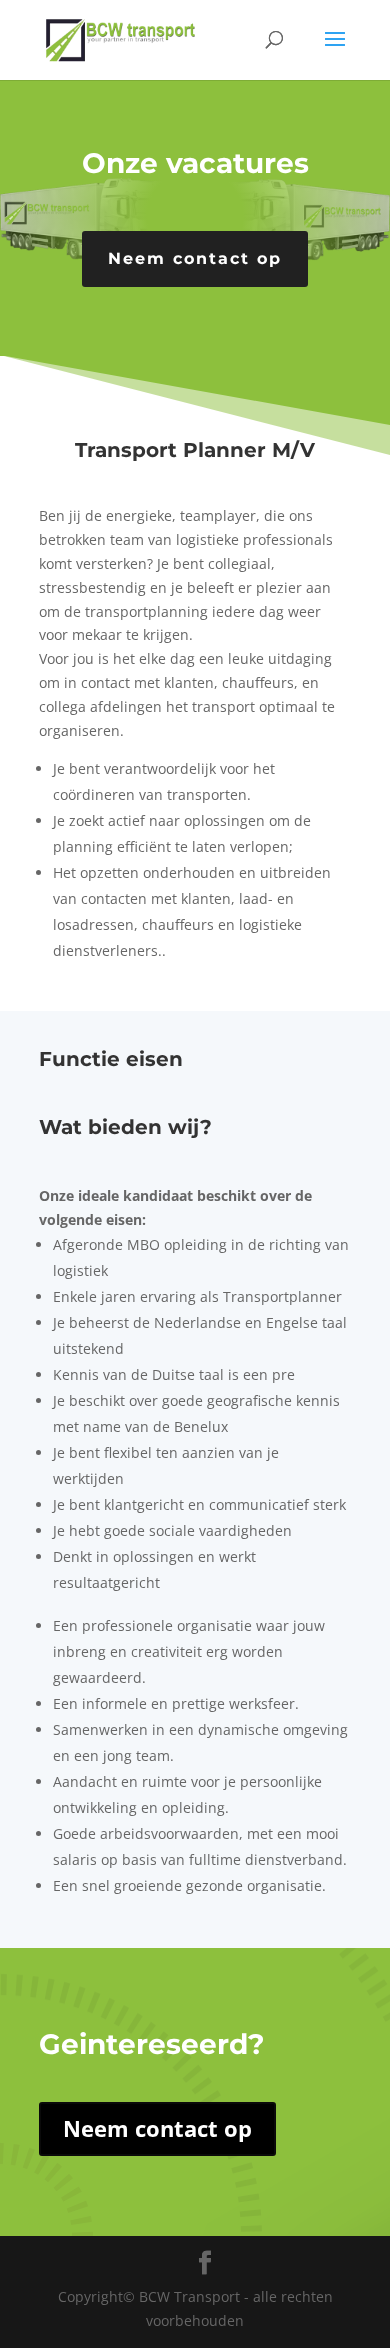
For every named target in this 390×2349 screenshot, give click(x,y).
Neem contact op (195, 258)
